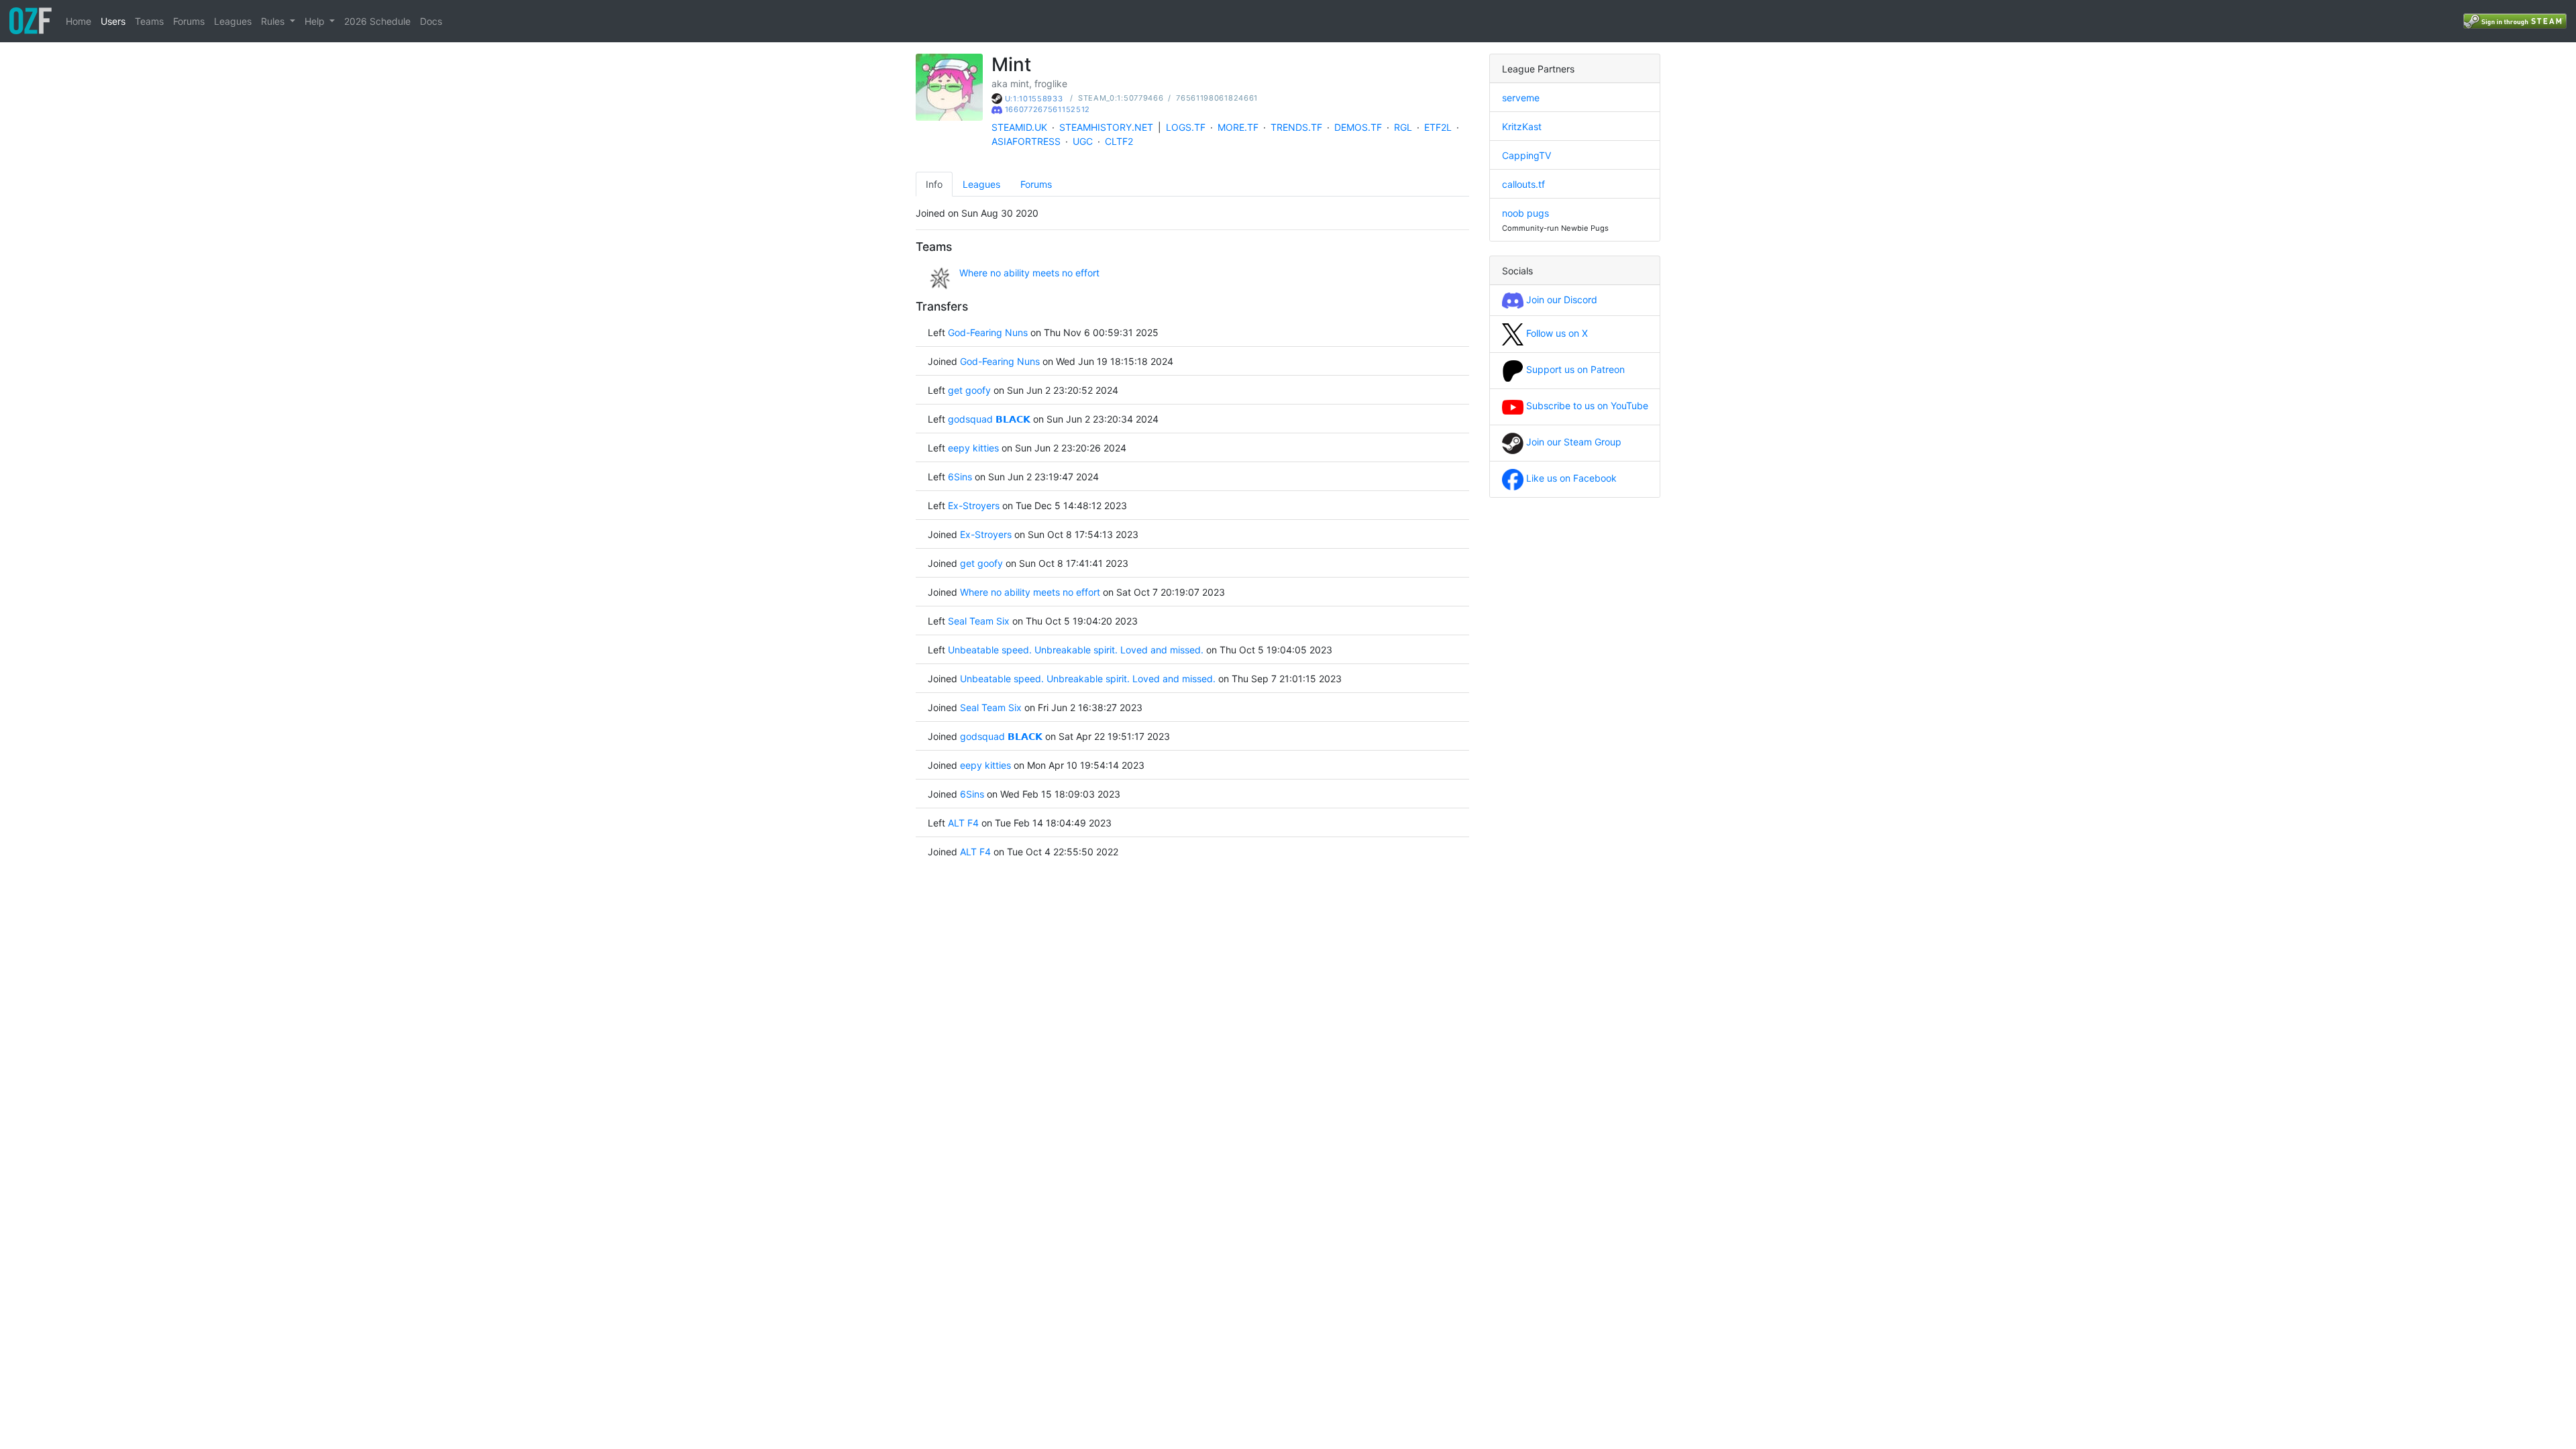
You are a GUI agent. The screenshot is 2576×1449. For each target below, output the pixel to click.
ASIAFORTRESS (1026, 141)
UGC (1083, 141)
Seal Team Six (979, 621)
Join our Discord (1560, 300)
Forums (189, 21)
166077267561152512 (1048, 109)
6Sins (960, 477)
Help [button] (316, 21)
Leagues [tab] (981, 184)
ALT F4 (963, 823)
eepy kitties (975, 448)
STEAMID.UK (1019, 127)
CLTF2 (1119, 141)
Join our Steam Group (1572, 442)
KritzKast (1522, 126)
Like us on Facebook (1570, 478)
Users (113, 21)
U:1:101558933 (1034, 99)
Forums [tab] (1036, 184)
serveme (1521, 98)
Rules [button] (274, 21)
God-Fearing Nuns (988, 332)
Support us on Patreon (1574, 369)
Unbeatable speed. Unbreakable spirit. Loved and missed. (1076, 650)
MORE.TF (1238, 127)
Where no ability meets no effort (1029, 273)
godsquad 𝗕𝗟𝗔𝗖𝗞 (989, 419)
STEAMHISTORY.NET (1106, 127)
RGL (1403, 127)
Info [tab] (934, 184)
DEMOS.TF (1358, 127)
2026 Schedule (377, 21)
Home (78, 21)
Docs (431, 21)
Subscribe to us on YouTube (1586, 406)
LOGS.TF (1186, 127)
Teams (149, 21)
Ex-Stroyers (974, 505)
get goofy (969, 390)
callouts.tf (1523, 184)
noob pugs (1525, 213)
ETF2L (1438, 127)
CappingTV (1526, 155)
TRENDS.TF (1296, 127)
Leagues (233, 21)
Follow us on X (1556, 333)
